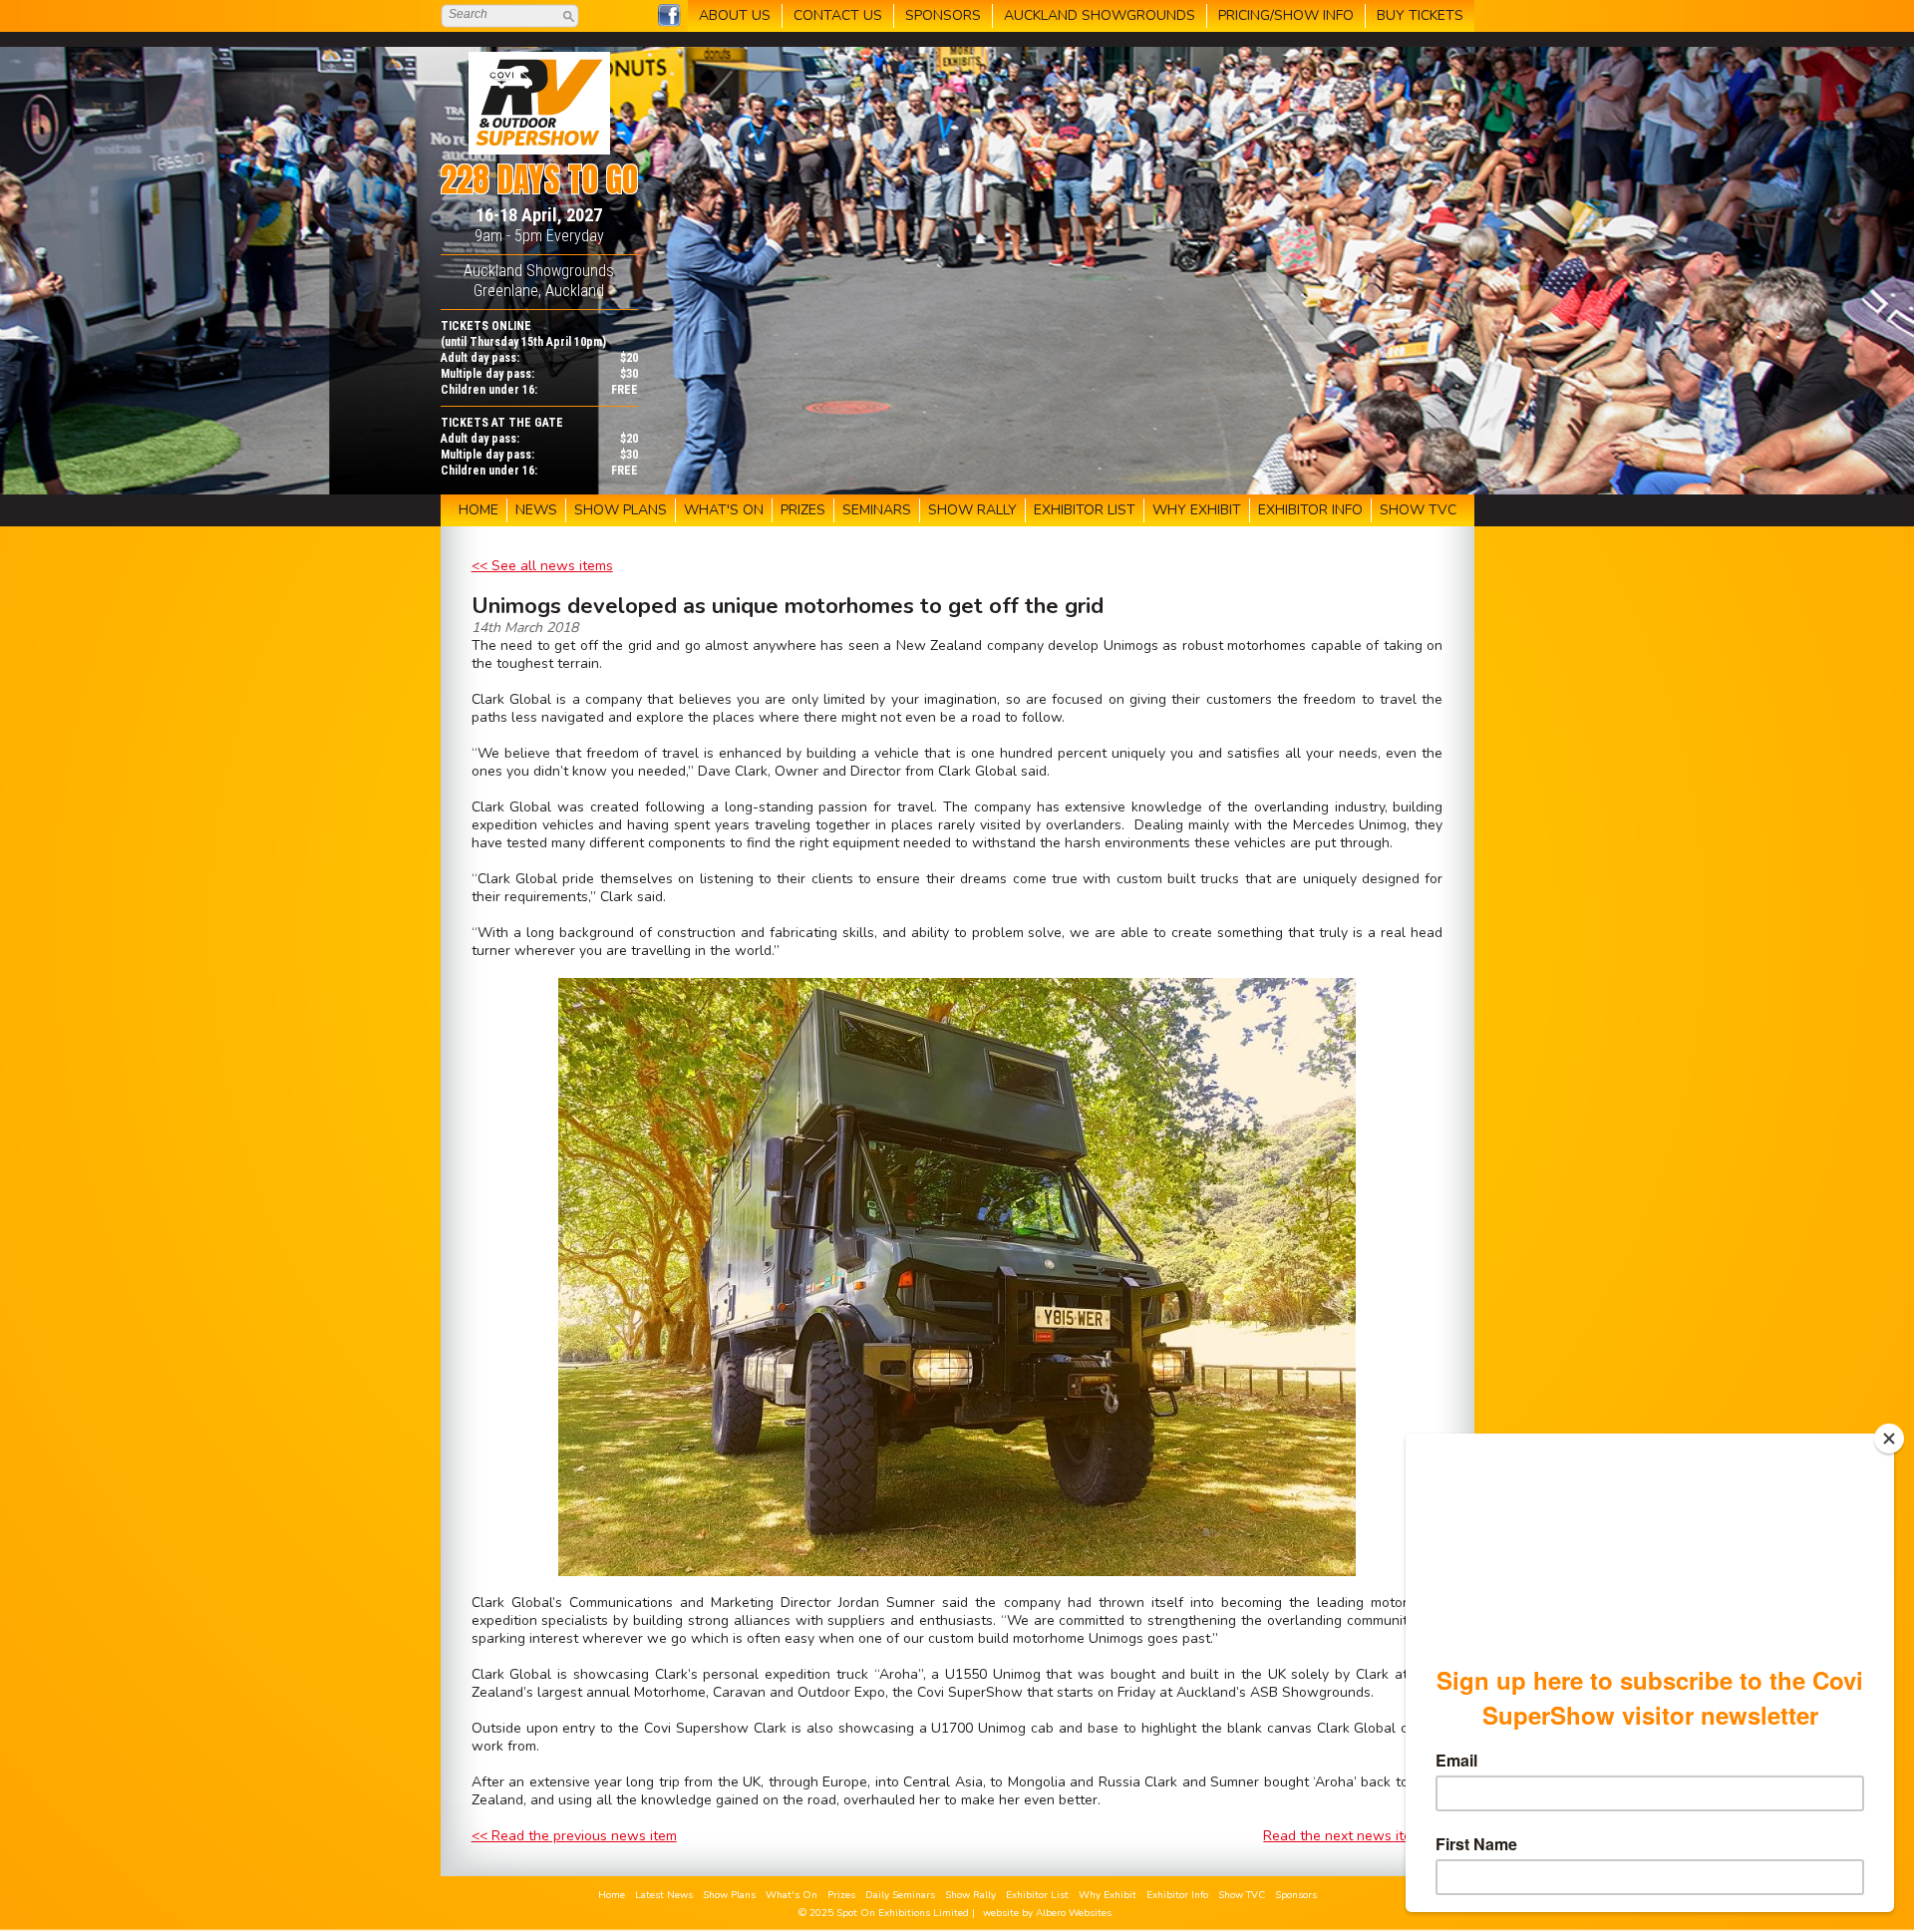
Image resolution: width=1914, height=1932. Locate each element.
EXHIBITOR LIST (1085, 510)
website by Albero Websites (1047, 1913)
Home (612, 1895)
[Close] (1889, 1439)
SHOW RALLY (972, 510)
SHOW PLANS (621, 510)
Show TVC (1242, 1895)
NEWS (536, 510)
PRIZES (803, 510)
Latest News (664, 1895)
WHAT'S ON (724, 510)
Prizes (841, 1895)
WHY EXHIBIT (1197, 510)
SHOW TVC (1418, 510)
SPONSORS (943, 15)
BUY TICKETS (1420, 15)
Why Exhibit (1108, 1895)
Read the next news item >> (1353, 1836)
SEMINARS (877, 510)
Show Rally (970, 1895)
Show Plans (729, 1895)
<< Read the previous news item (574, 1836)
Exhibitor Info (1177, 1895)
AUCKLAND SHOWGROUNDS (1100, 15)
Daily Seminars (900, 1895)
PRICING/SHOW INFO (1286, 15)
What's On (792, 1895)
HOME (478, 510)
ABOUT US (735, 15)
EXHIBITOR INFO (1310, 510)
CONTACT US (838, 15)
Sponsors (1296, 1895)
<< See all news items (542, 566)
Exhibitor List (1037, 1895)
